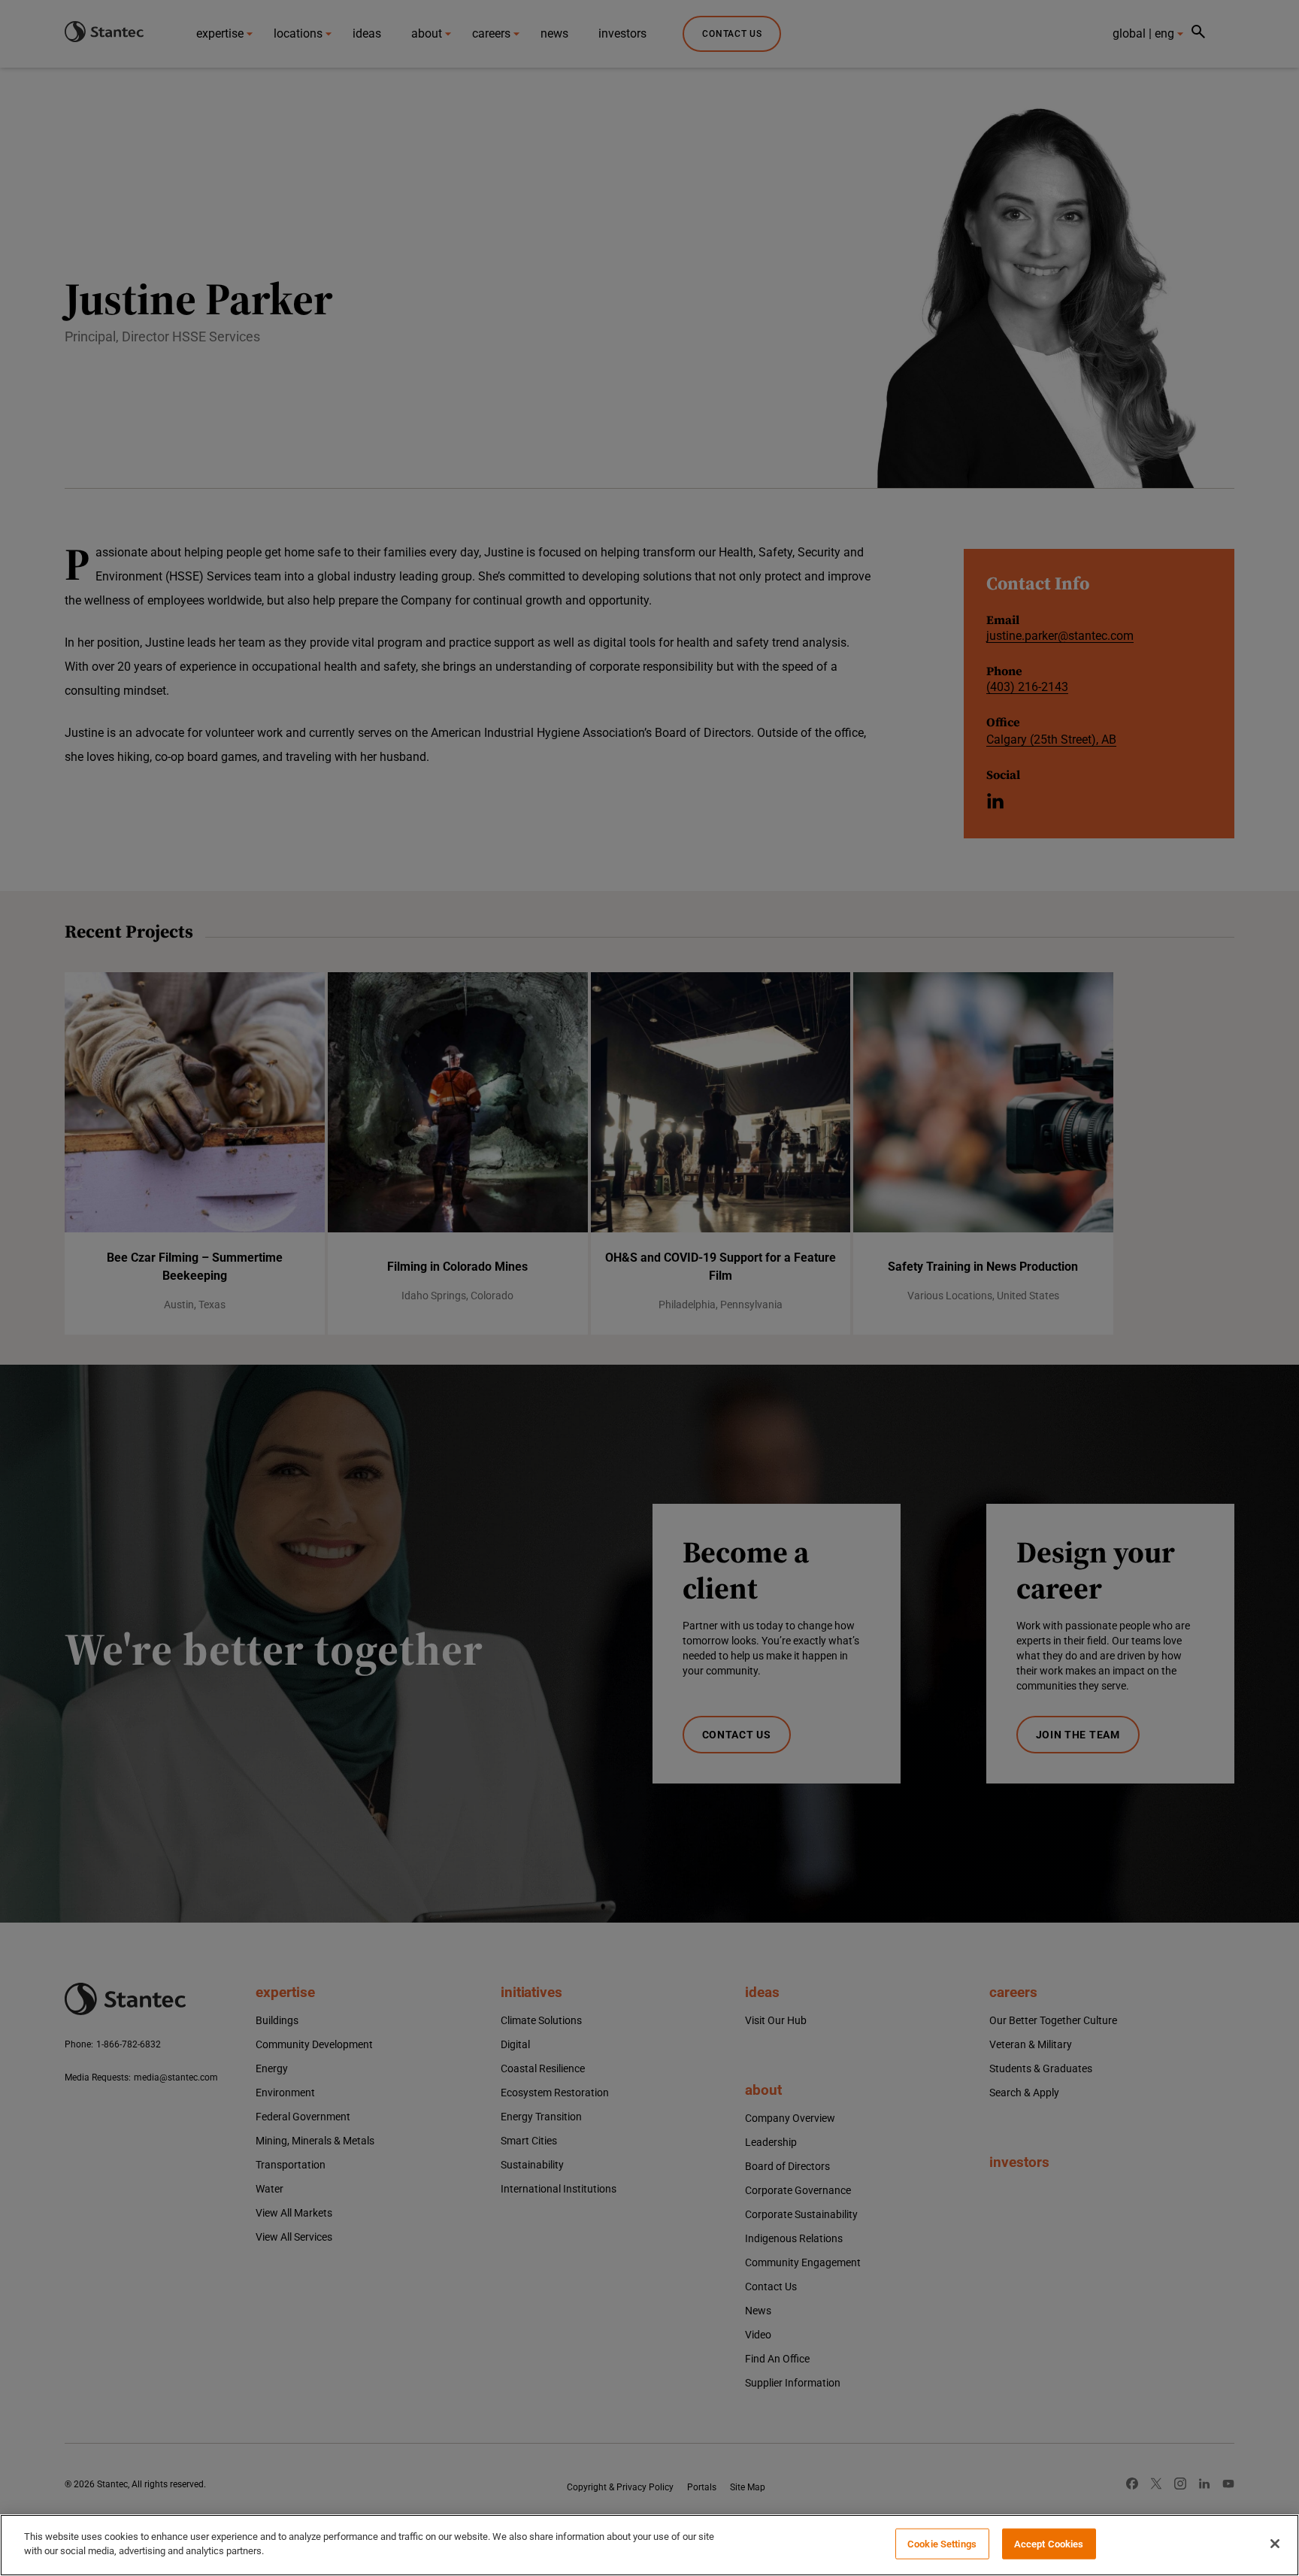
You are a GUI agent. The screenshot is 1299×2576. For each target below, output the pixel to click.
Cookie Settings (942, 2544)
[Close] (1275, 2544)
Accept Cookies (1049, 2544)
